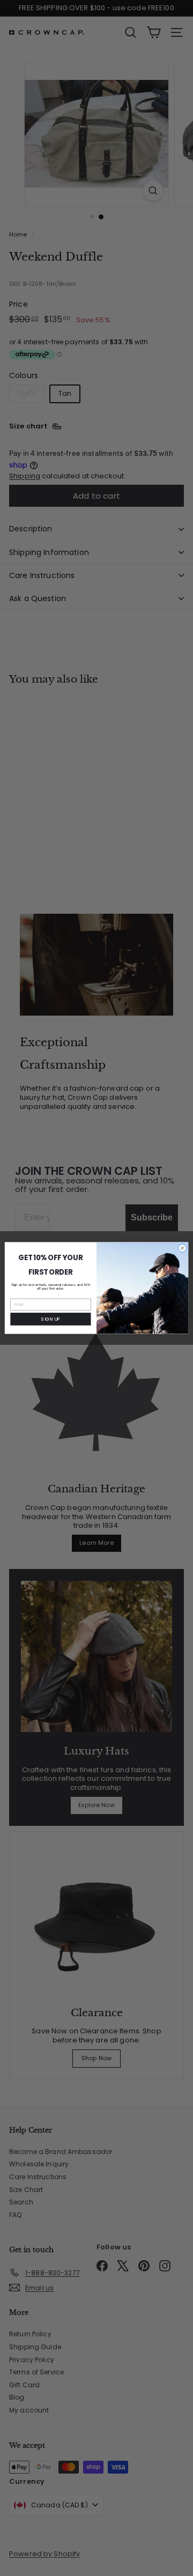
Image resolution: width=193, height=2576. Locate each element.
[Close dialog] (182, 1248)
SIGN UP (50, 1319)
